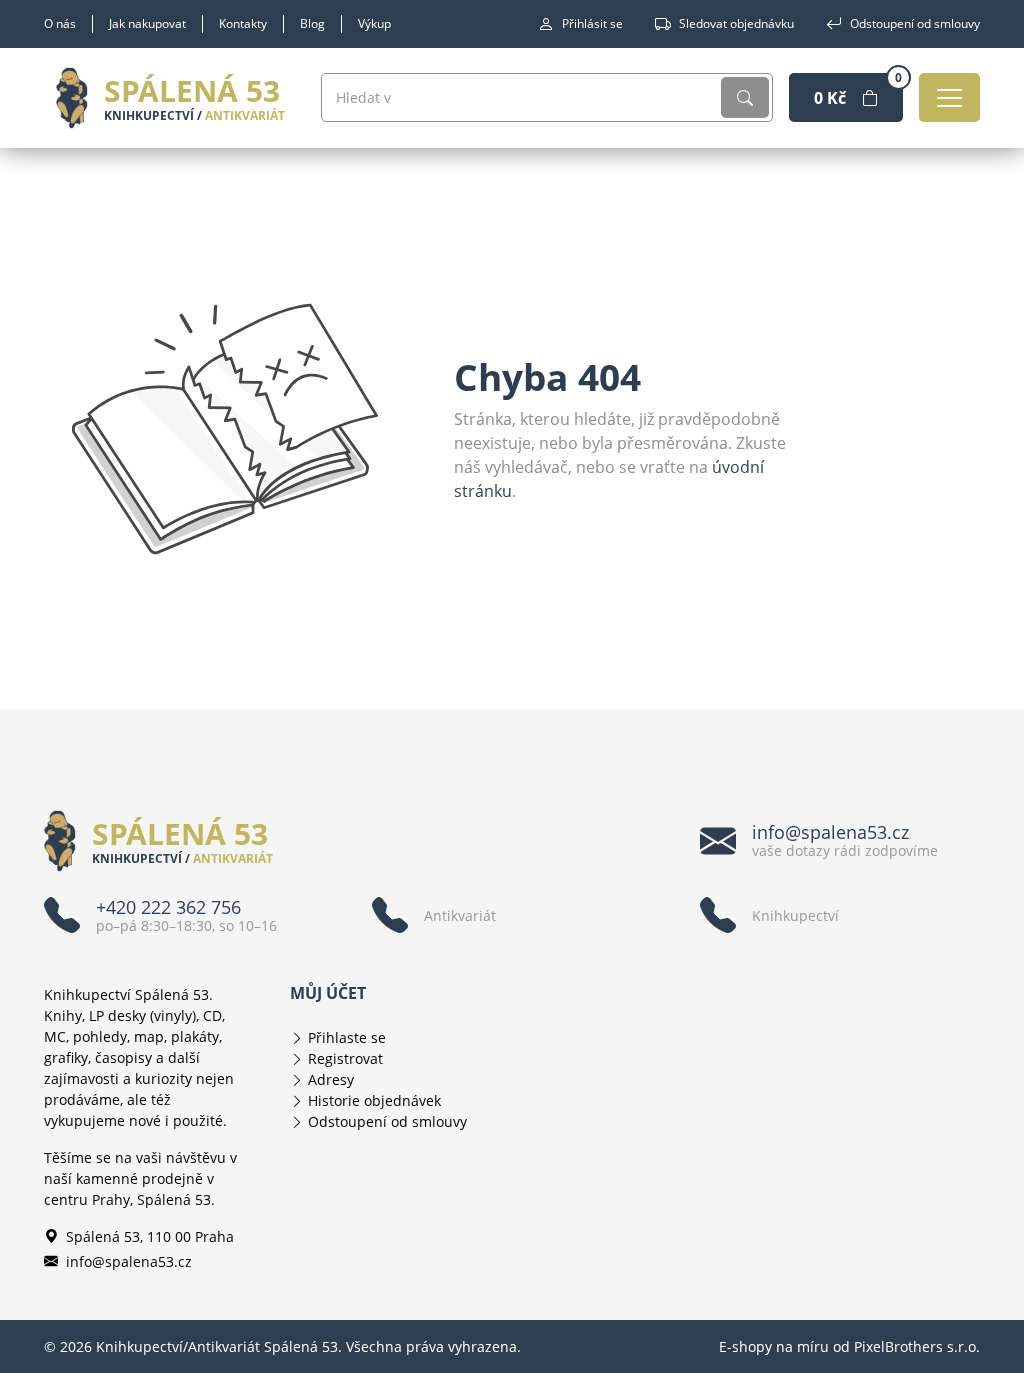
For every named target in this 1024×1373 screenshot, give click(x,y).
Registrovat (345, 1058)
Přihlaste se (347, 1037)
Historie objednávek (374, 1100)
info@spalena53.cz (129, 1261)
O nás (60, 23)
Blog (312, 23)
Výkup (374, 23)
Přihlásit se (592, 23)
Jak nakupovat (147, 23)
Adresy (331, 1079)
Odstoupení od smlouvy (915, 23)
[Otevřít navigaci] (949, 97)
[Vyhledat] (745, 97)
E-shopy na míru (774, 1346)
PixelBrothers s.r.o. (917, 1346)
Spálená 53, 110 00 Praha (150, 1236)
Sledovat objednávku (736, 23)
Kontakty (243, 23)
